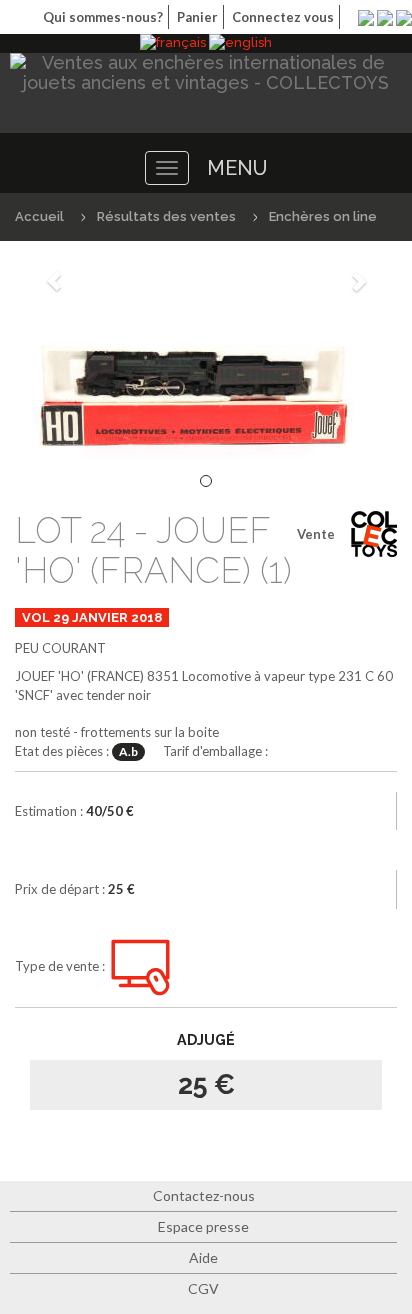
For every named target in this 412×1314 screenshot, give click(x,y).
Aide (203, 1257)
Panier (197, 17)
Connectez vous (283, 17)
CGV (203, 1288)
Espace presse (203, 1226)
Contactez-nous (204, 1195)
